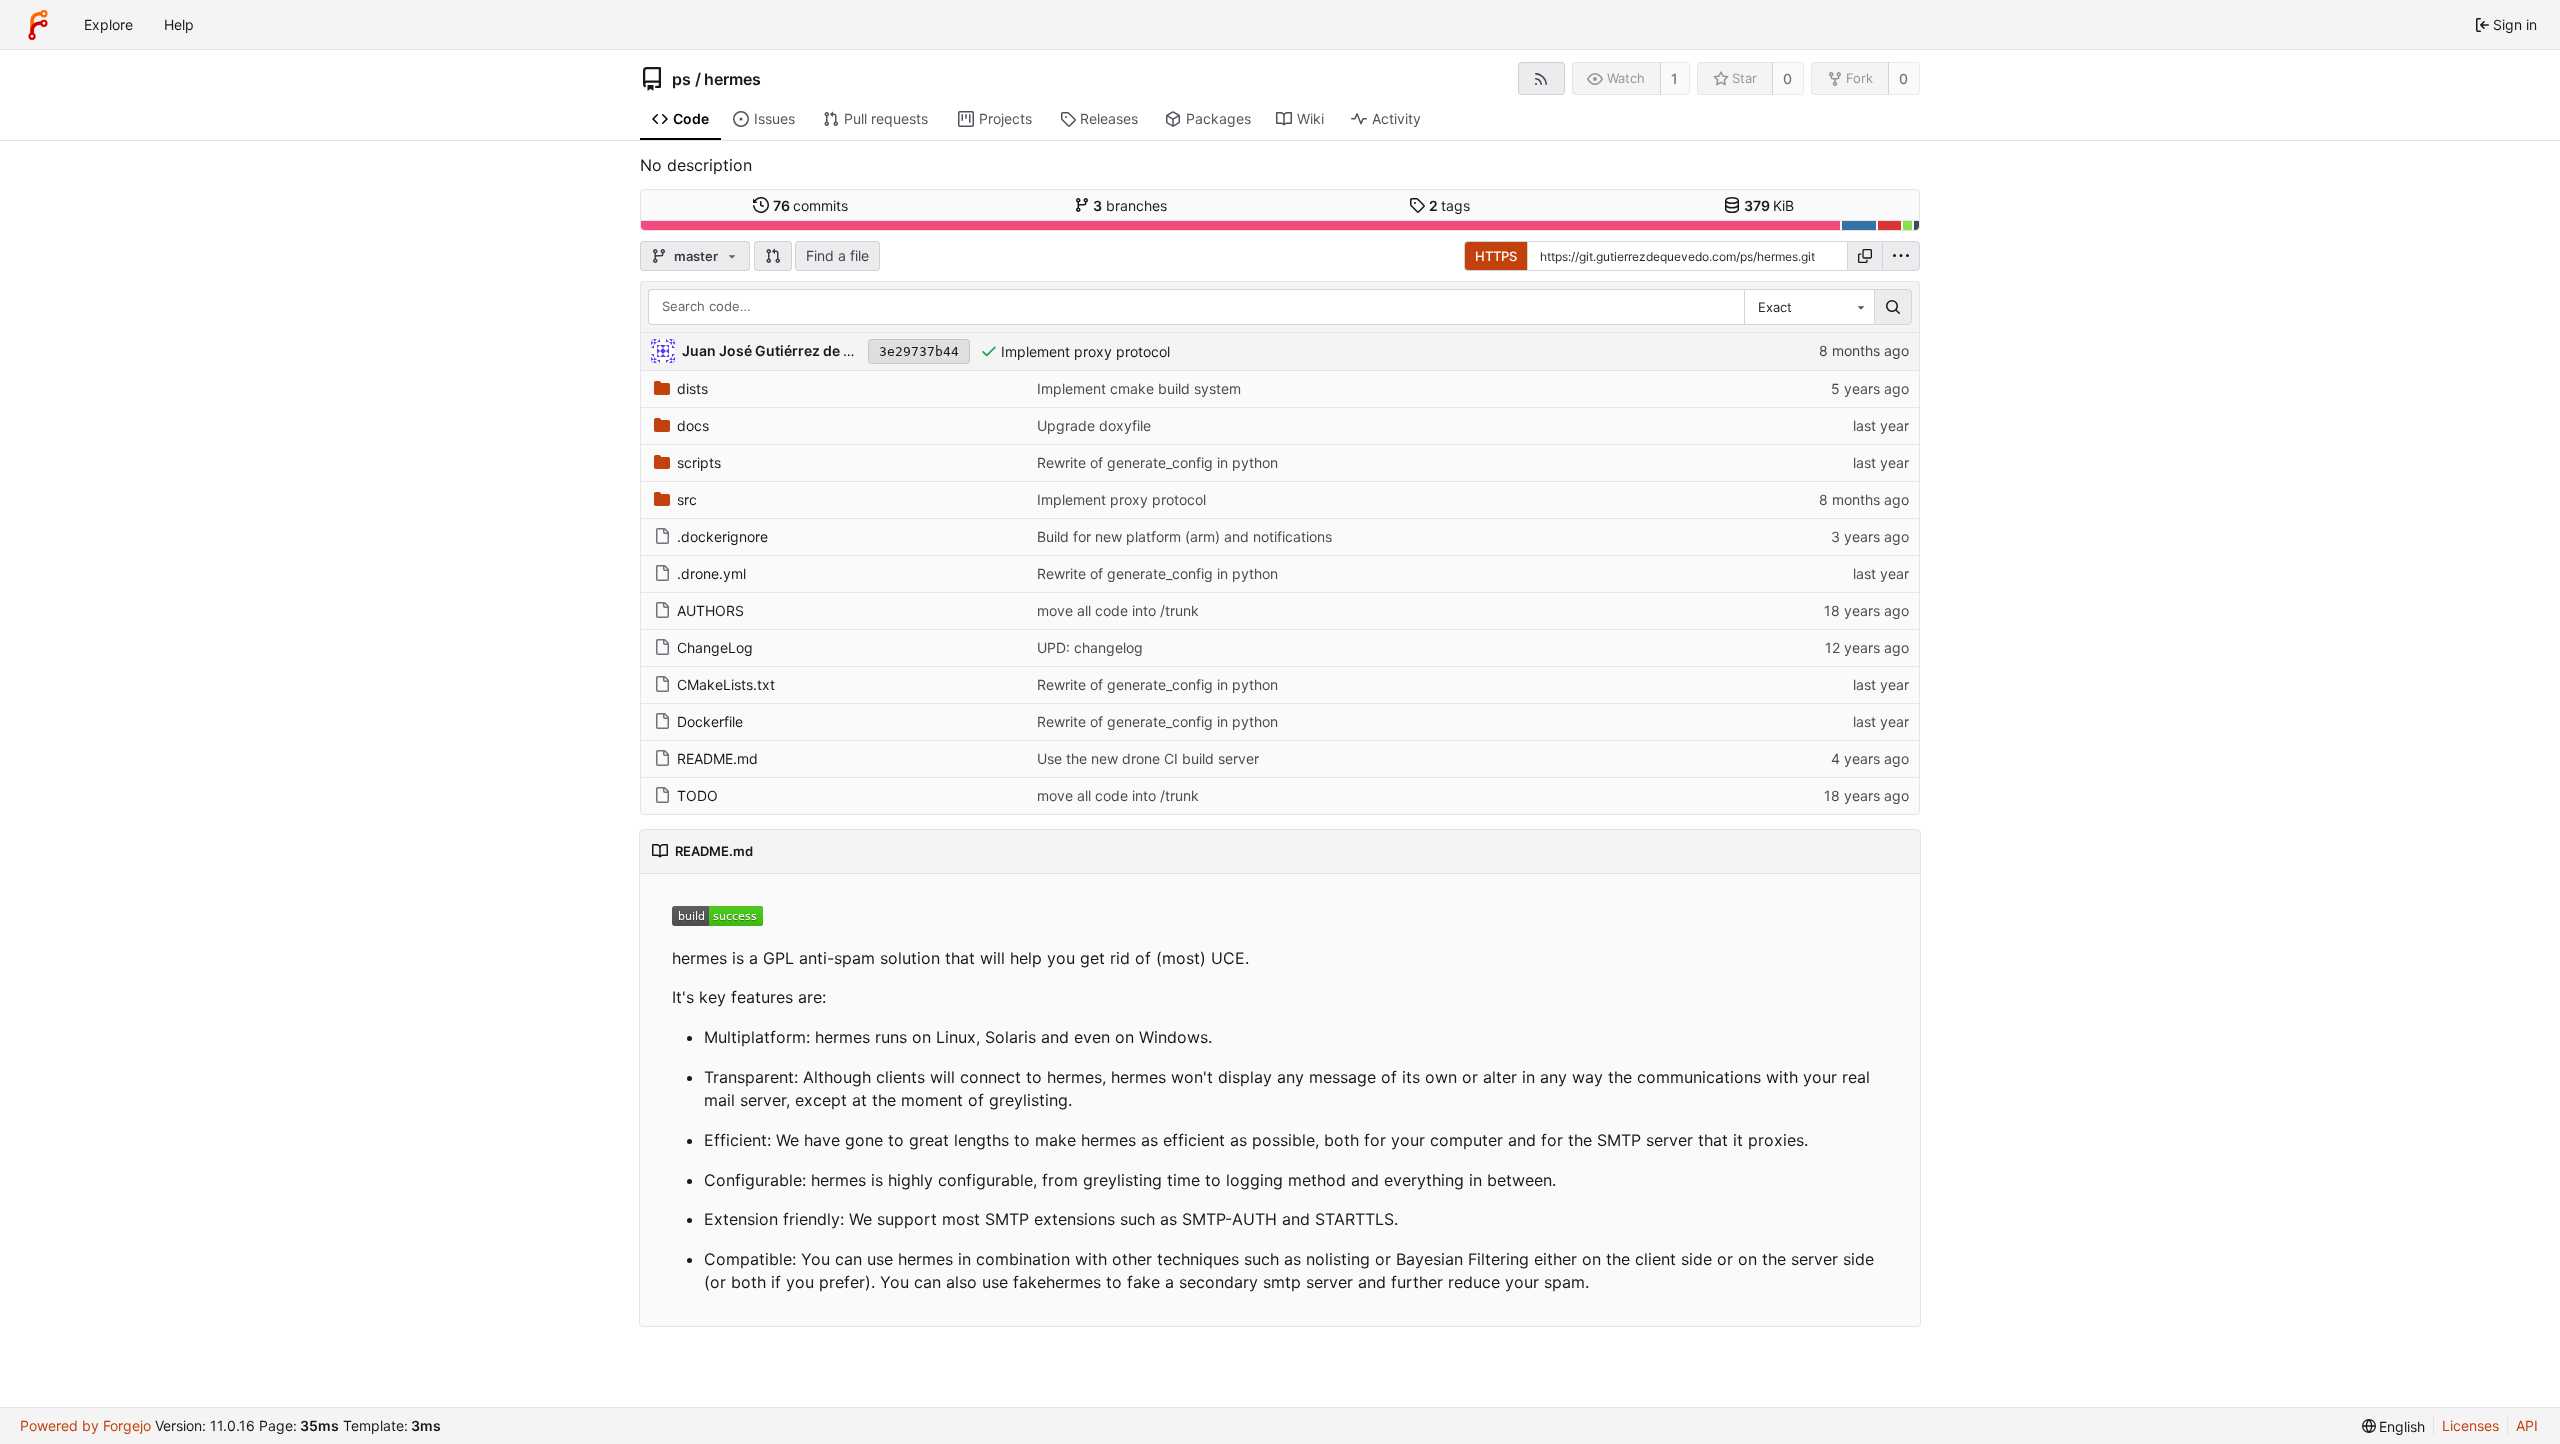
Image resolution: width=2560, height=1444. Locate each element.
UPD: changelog (1090, 647)
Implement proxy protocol (1085, 351)
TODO (697, 795)
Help (179, 24)
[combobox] (1809, 307)
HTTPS (1496, 256)
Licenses (2470, 1425)
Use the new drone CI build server (1148, 758)
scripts (699, 462)
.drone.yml (711, 573)
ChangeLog (715, 647)
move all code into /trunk (1118, 610)
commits (811, 205)
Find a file (837, 255)
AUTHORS (710, 610)
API (2527, 1425)
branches (1130, 205)
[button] (773, 256)
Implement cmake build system (1139, 388)
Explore (108, 24)
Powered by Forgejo (85, 1425)
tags (1450, 205)
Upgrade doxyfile (1094, 425)
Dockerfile (710, 721)
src (687, 499)
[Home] (38, 25)
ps (681, 79)
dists (692, 388)
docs (693, 425)
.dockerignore (722, 536)
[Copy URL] (1865, 256)
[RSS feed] (1541, 78)
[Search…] (1893, 307)
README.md (717, 758)
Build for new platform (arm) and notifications (1184, 536)
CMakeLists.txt (726, 684)
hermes (732, 79)
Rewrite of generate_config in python (1157, 462)
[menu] (1901, 256)
